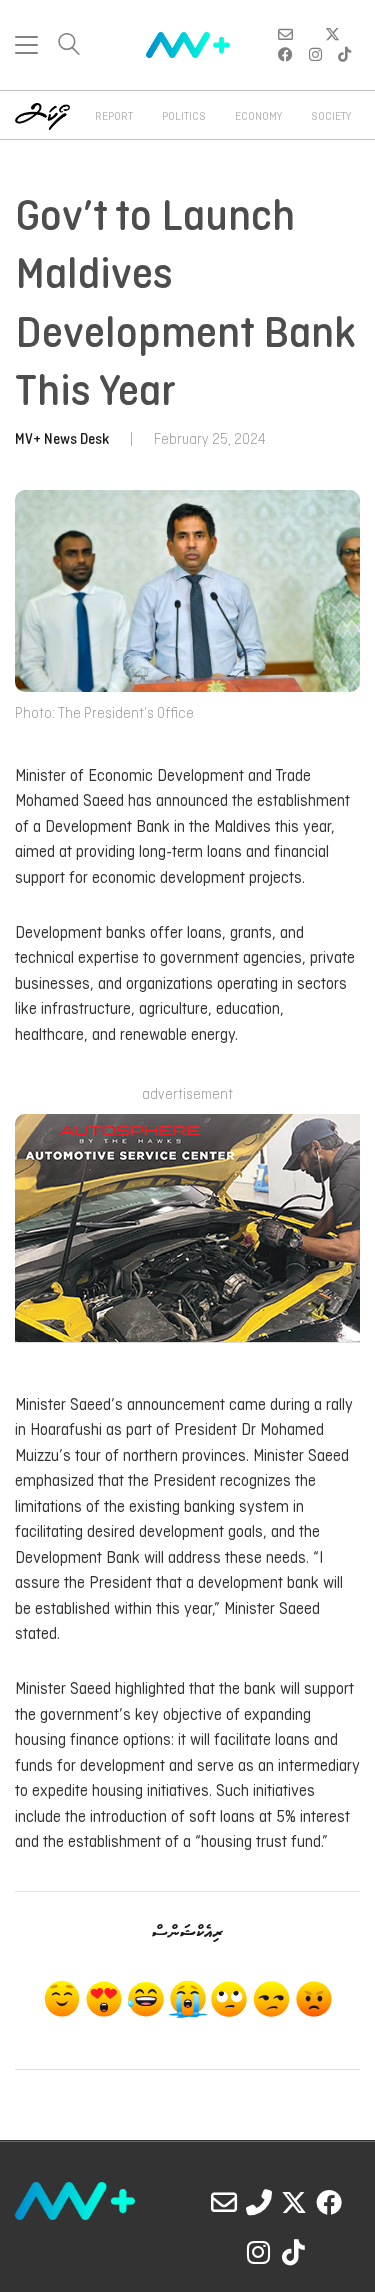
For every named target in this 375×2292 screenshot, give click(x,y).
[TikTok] (294, 2252)
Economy (258, 117)
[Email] (224, 2202)
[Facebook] (329, 2202)
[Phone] (259, 2202)
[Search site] (69, 46)
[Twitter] (294, 2202)
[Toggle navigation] (26, 45)
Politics (184, 117)
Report (114, 117)
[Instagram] (259, 2252)
